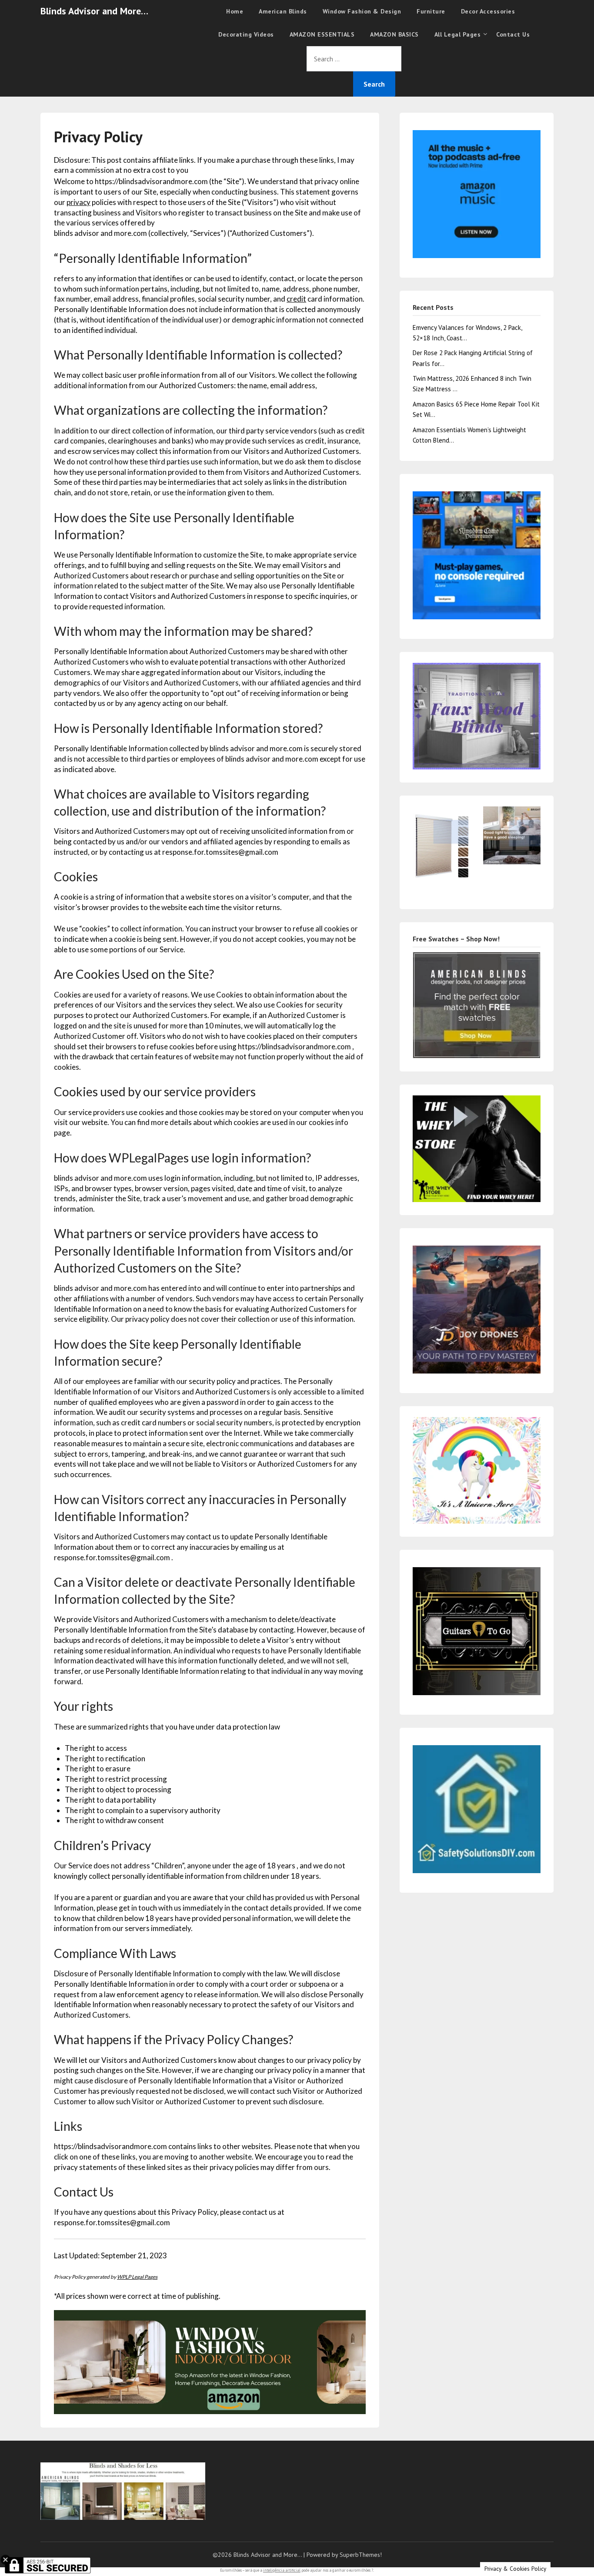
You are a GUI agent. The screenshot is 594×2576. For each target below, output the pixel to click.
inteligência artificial (282, 2570)
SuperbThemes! (361, 2555)
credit (296, 299)
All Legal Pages (458, 34)
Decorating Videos (246, 34)
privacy (78, 202)
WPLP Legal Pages (137, 2277)
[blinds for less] (210, 2361)
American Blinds (283, 11)
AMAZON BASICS (394, 34)
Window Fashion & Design (362, 11)
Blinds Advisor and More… (94, 11)
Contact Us (513, 34)
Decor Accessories (488, 11)
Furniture (431, 11)
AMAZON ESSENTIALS (322, 34)
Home (235, 11)
